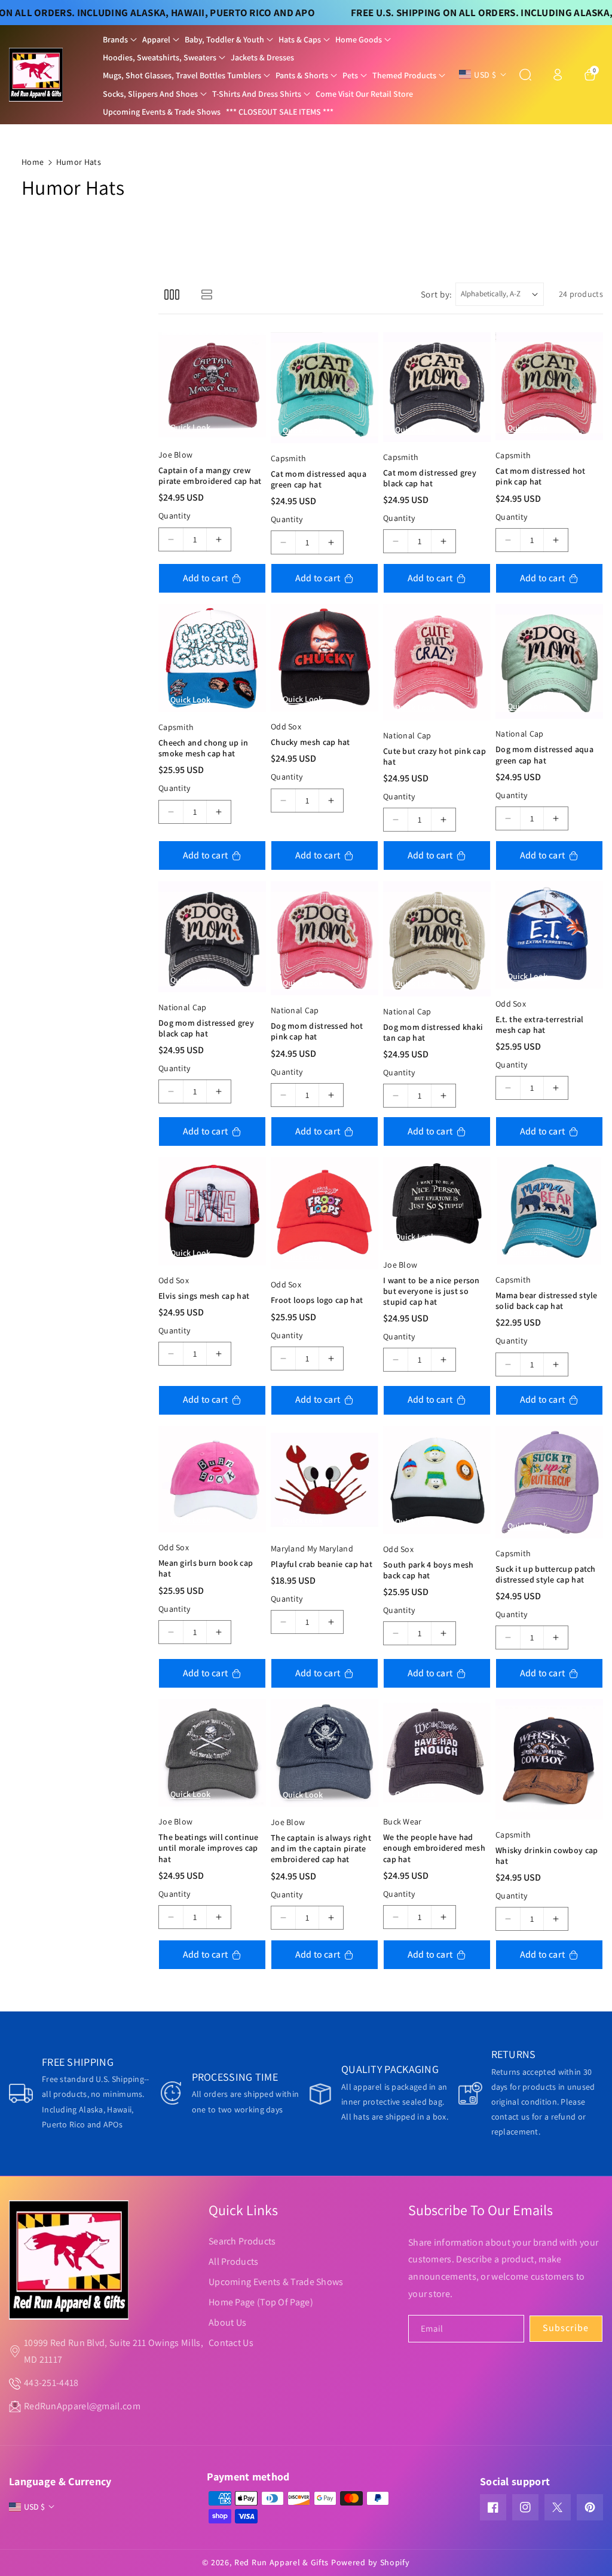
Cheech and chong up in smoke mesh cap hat (204, 748)
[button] (120, 39)
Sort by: (437, 294)
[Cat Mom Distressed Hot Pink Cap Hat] (549, 386)
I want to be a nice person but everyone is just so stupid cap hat (432, 1291)
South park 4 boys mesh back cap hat (429, 1570)
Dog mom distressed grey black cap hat (206, 1028)
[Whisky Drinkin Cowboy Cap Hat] (549, 1759)
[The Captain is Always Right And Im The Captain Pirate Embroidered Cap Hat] (325, 1753)
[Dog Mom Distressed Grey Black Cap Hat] (212, 937)
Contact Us (231, 2343)
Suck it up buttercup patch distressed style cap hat (546, 1574)
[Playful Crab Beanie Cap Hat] (325, 1480)
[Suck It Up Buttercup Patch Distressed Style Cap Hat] (549, 1482)
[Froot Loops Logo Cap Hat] (325, 1213)
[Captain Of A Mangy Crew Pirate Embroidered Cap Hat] (212, 386)
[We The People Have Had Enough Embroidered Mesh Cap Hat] (437, 1753)
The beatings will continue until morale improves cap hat (209, 1848)
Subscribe (566, 2328)
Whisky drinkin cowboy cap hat (547, 1856)
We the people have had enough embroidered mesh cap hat (434, 1848)
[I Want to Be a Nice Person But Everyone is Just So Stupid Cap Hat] (437, 1203)
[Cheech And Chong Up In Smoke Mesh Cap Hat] (212, 658)
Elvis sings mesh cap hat (204, 1296)
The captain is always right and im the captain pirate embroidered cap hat (321, 1848)
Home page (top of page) (261, 2302)
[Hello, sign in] (558, 75)
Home (33, 162)
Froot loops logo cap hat (317, 1300)
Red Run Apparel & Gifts (281, 2562)
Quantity (174, 516)
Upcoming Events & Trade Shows (276, 2282)
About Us (227, 2322)
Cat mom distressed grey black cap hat (430, 478)
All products (234, 2261)
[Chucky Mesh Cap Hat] (325, 658)
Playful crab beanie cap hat (322, 1564)
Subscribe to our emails (481, 2210)
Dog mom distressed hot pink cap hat (317, 1031)
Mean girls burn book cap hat (206, 1568)
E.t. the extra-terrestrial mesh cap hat (540, 1025)
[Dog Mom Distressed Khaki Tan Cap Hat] (437, 939)
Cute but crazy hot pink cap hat (434, 756)
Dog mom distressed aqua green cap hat (544, 755)
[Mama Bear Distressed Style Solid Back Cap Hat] (549, 1211)
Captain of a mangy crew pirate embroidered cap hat (210, 476)
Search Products (242, 2241)
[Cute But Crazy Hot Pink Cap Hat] (437, 662)
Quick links (243, 2210)
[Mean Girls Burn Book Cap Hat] (212, 1479)
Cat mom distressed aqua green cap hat (319, 479)
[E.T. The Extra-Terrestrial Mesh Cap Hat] (549, 935)
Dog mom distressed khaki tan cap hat (433, 1032)
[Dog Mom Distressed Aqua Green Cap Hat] (549, 661)
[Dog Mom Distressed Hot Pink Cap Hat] (325, 938)
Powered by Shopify (371, 2562)
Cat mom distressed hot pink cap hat (541, 476)
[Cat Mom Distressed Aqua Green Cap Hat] (325, 388)
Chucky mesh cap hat (310, 742)
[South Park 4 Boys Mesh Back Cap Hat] (437, 1480)
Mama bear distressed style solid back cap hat (547, 1301)
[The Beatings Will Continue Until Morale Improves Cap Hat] (212, 1753)
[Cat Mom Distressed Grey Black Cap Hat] (437, 387)
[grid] (172, 294)
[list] (206, 294)
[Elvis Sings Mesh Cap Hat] (212, 1211)
